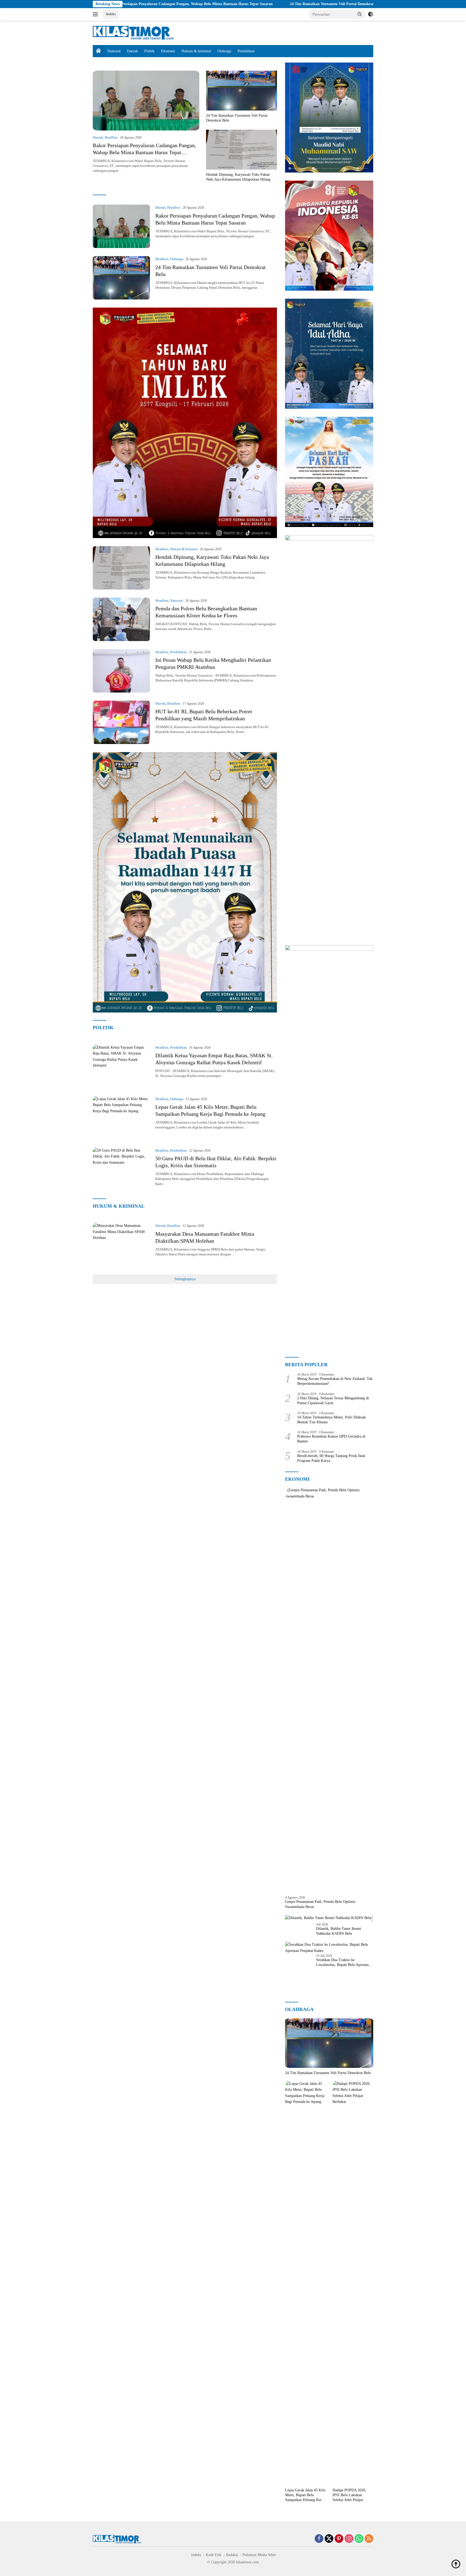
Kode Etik (214, 2555)
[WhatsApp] (359, 2539)
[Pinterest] (339, 2539)
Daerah (132, 51)
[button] (360, 14)
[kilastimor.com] (133, 32)
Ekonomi (168, 51)
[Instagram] (349, 2539)
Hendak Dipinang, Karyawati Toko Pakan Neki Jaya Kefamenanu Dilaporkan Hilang (368, 4)
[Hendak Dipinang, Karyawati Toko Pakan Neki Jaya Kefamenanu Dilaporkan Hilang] (241, 150)
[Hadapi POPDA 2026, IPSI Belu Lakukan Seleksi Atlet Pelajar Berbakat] (353, 2283)
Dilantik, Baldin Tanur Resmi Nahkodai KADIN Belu (339, 1931)
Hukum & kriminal (196, 51)
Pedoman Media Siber (259, 2555)
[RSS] (369, 2539)
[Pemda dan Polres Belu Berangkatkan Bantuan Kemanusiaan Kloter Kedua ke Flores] (121, 619)
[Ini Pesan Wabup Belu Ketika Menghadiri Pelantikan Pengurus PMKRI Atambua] (121, 671)
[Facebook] (319, 2539)
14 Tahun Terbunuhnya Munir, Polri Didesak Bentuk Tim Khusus (331, 1420)
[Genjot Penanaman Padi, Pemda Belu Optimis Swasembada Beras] (329, 1689)
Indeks (111, 14)
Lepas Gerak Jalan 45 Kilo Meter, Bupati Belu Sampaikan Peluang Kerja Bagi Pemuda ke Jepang (305, 2495)
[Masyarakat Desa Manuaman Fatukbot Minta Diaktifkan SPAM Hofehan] (121, 1244)
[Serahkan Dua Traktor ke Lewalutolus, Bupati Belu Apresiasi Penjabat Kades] (329, 1948)
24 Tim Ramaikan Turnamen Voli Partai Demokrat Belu (234, 4)
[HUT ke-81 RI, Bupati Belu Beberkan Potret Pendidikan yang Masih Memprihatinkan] (121, 722)
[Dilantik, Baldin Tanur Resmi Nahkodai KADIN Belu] (328, 1918)
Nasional (114, 51)
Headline (111, 137)
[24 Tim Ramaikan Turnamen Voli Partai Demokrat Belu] (241, 91)
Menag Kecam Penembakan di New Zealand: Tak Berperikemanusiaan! (335, 1381)
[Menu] (96, 14)
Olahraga (224, 51)
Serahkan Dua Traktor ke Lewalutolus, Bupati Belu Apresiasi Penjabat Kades (343, 1963)
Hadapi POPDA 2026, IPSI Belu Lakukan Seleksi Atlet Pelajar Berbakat (349, 2495)
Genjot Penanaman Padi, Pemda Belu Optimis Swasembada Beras (320, 1904)
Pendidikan (246, 51)
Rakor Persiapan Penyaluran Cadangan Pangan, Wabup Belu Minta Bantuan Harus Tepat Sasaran (144, 152)
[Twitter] (329, 2539)
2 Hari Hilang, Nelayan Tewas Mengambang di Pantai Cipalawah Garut (333, 1401)
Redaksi (232, 2555)
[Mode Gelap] (371, 14)
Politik (149, 51)
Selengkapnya (185, 1279)
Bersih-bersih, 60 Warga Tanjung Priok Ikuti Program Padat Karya (331, 1458)
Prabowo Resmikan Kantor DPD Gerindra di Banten (331, 1439)
